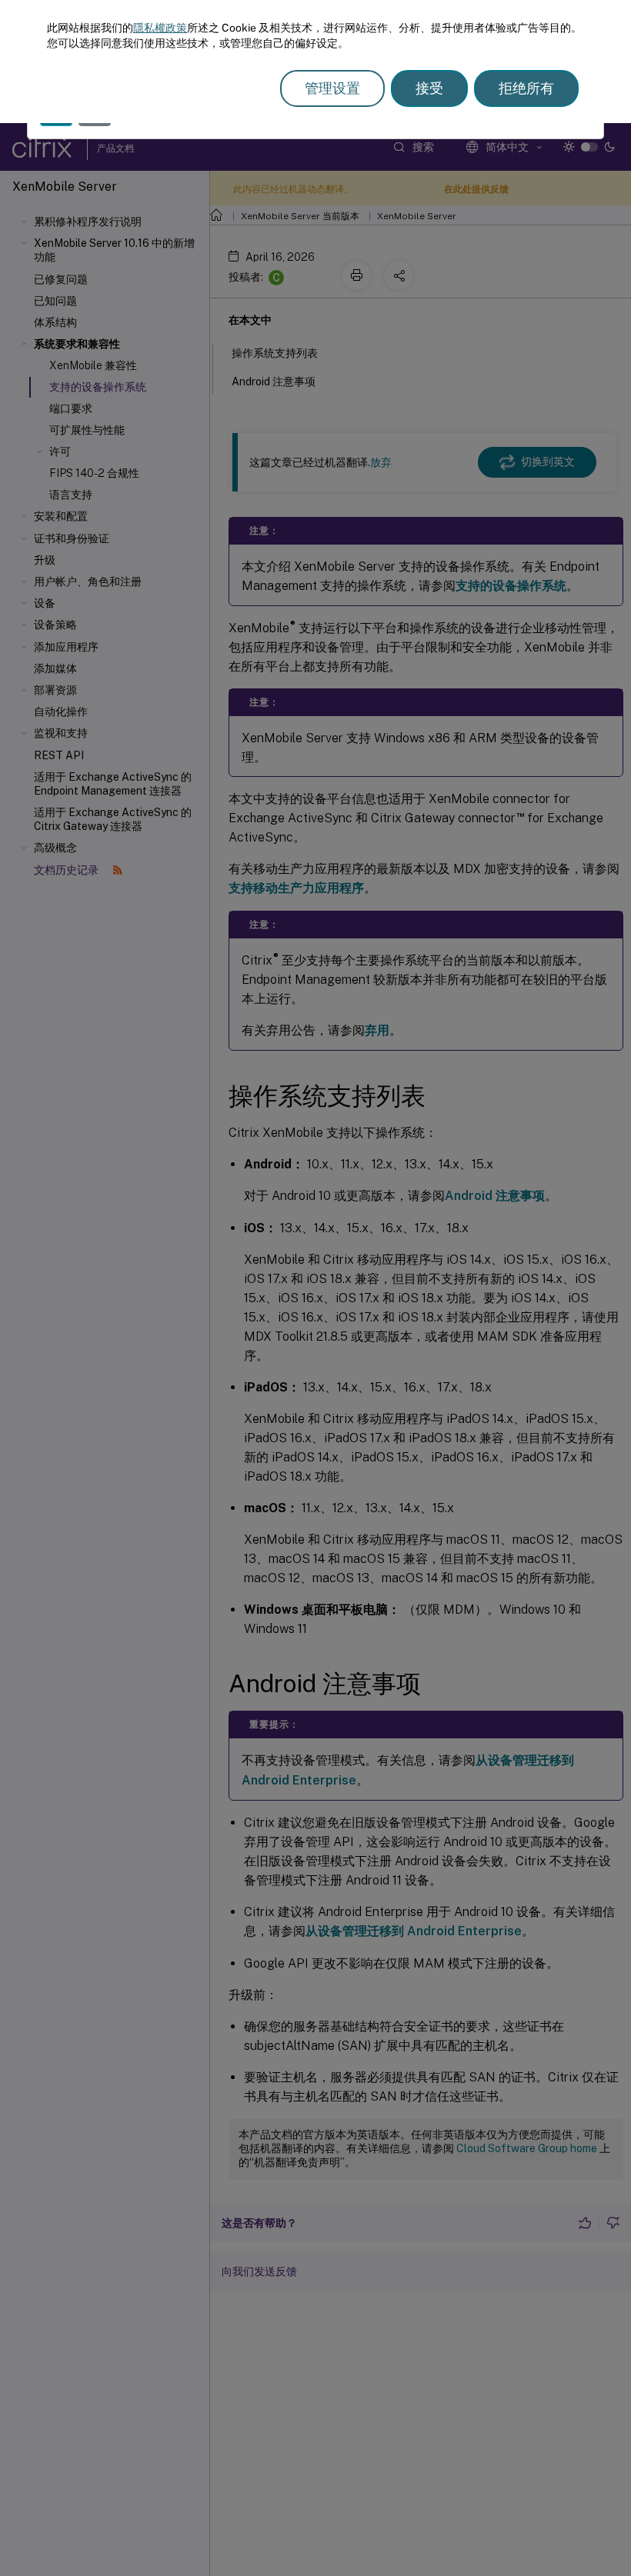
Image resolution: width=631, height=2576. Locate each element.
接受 (429, 88)
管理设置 (332, 88)
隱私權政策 (160, 28)
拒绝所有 (526, 88)
